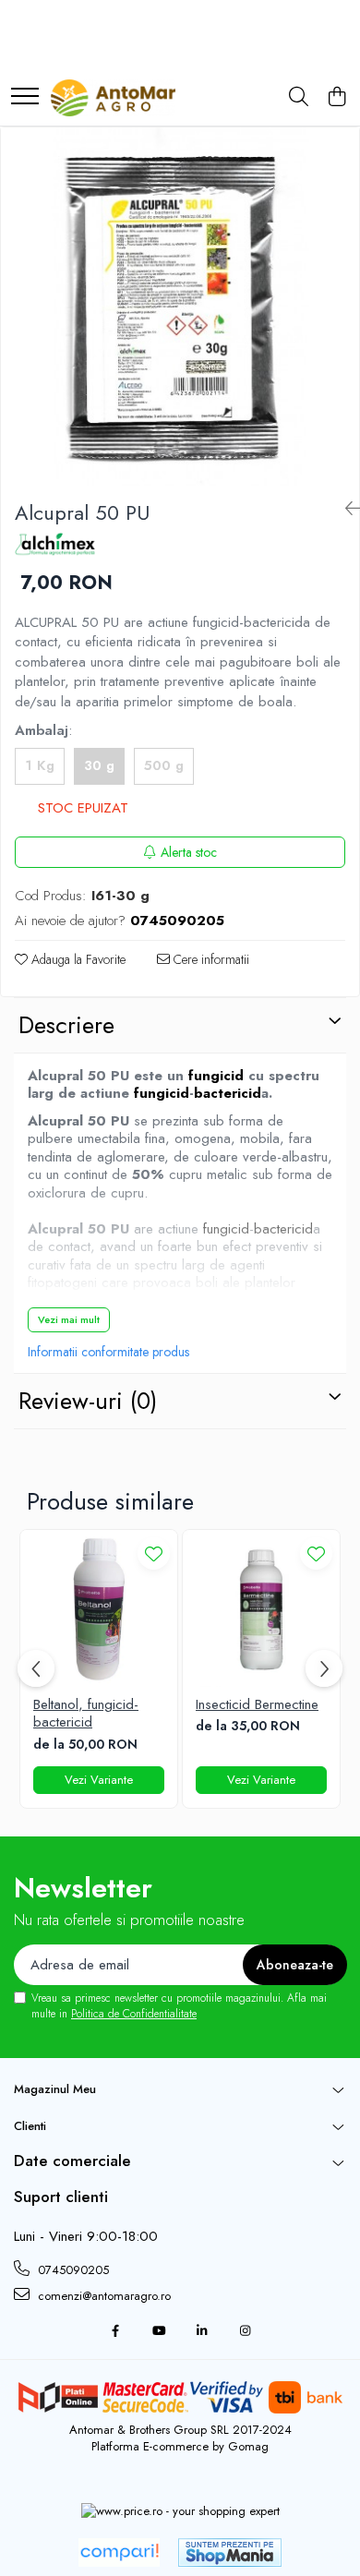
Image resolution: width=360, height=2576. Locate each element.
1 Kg (40, 765)
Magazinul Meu (55, 2089)
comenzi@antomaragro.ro (102, 2296)
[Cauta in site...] (299, 98)
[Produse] (25, 97)
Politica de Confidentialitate (134, 2014)
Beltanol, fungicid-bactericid (86, 1714)
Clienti (30, 2126)
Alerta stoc (189, 852)
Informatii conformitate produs (108, 1352)
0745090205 (72, 2270)
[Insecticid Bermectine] (261, 1608)
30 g (99, 765)
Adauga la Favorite (77, 959)
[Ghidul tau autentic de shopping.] (119, 2552)
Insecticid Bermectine (257, 1705)
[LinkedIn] (202, 2332)
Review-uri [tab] (88, 1401)
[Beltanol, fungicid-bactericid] (99, 1608)
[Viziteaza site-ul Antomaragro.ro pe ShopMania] (230, 2552)
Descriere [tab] (66, 1025)
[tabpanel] (180, 307)
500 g (164, 765)
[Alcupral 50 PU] (180, 307)
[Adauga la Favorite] (154, 1553)
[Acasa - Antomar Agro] (113, 98)
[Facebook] (115, 2332)
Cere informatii (210, 959)
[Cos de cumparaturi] (336, 98)
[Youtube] (158, 2332)
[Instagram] (245, 2332)
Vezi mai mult (69, 1319)
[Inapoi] (345, 509)
